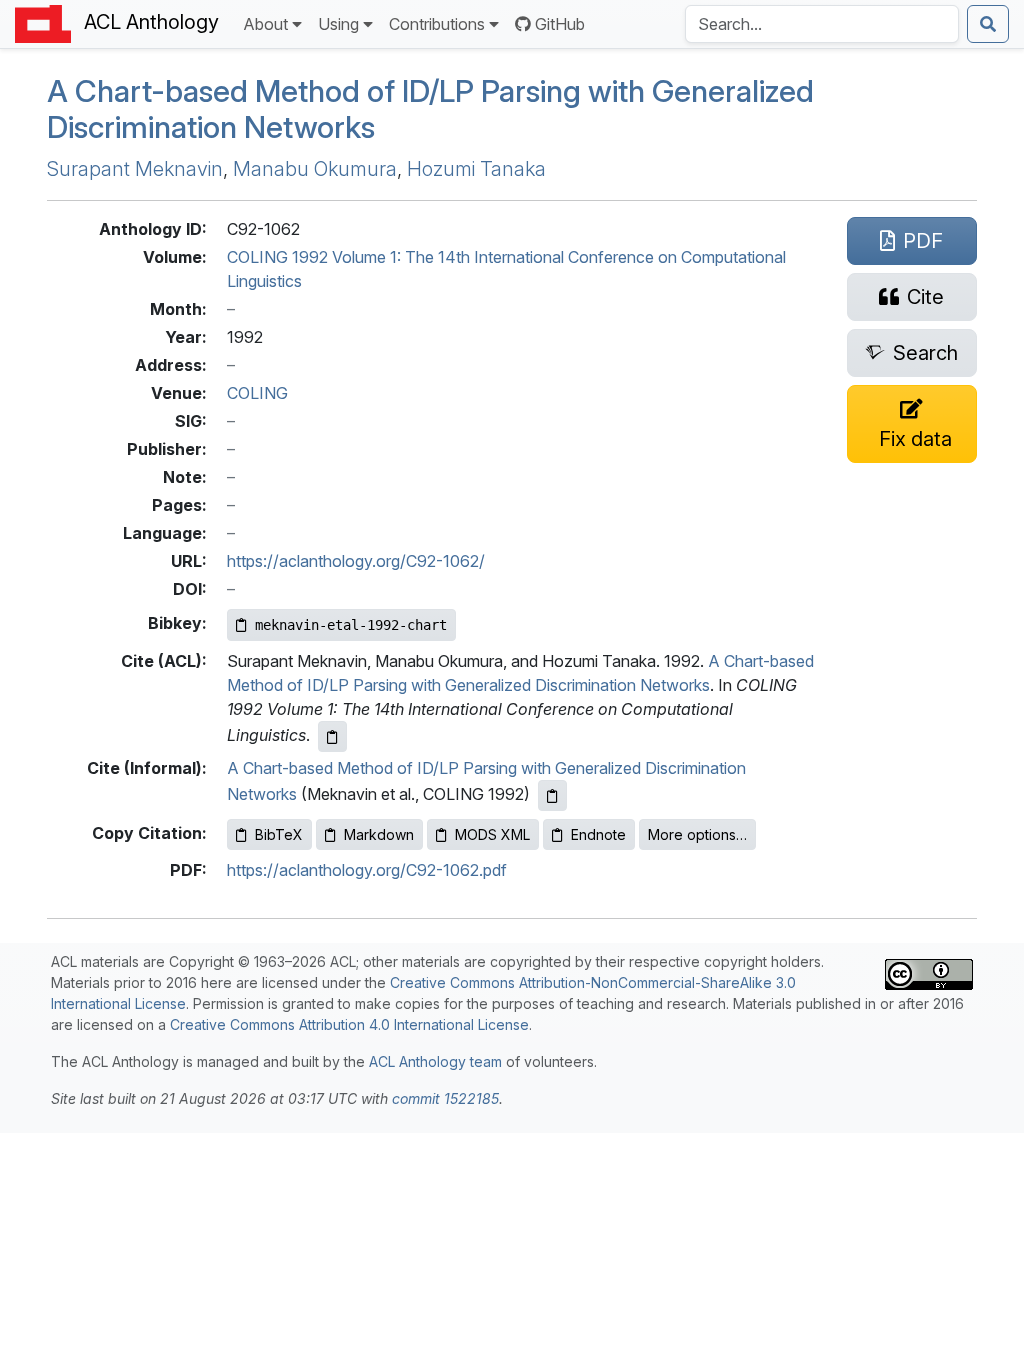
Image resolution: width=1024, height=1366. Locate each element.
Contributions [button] (437, 24)
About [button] (265, 24)
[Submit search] (988, 24)
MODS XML (492, 834)
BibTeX (279, 834)
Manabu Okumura (315, 169)
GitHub (560, 24)
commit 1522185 (445, 1098)
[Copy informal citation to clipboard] (552, 795)
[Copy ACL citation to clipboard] (332, 736)
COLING (257, 393)
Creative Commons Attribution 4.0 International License (349, 1024)
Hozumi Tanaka (476, 169)
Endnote (598, 834)
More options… (697, 834)
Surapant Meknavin (135, 169)
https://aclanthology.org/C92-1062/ (356, 561)
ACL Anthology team (435, 1061)
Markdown (379, 834)
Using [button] (338, 24)
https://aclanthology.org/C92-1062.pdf (367, 870)
